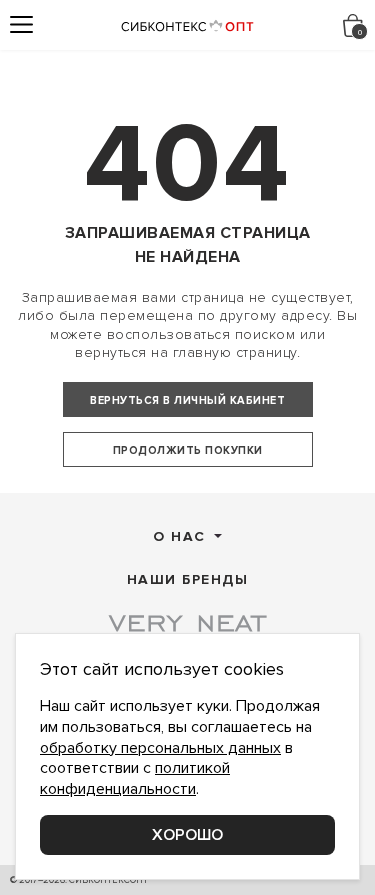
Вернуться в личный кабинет (187, 400)
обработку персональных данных (160, 748)
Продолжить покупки (188, 450)
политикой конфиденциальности (135, 778)
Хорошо (187, 835)
